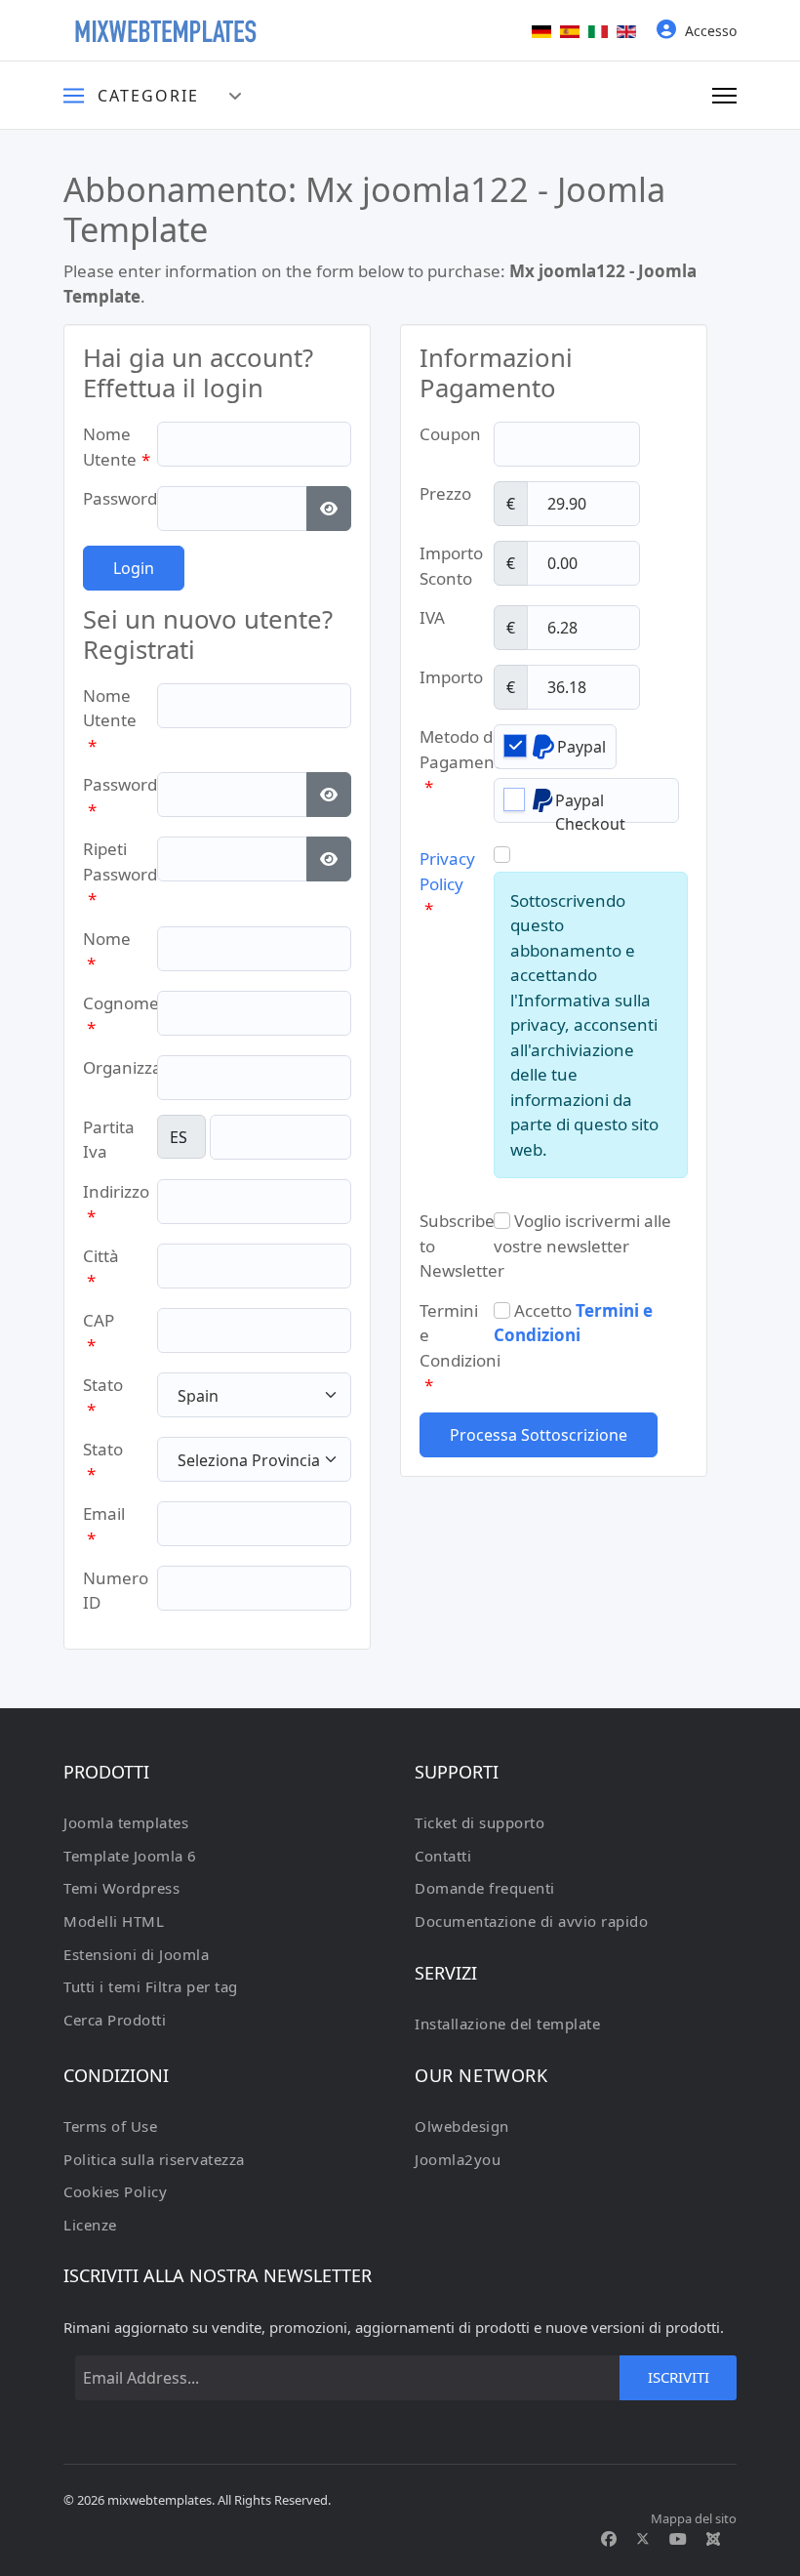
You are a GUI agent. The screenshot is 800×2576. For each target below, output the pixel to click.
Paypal (581, 747)
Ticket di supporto (480, 1822)
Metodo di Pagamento (465, 761)
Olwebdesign (462, 2126)
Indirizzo (116, 1204)
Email (104, 1526)
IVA (432, 617)
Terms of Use (110, 2126)
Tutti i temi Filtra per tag (151, 1986)
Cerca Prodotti (115, 2020)
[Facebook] (609, 2539)
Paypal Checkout (590, 806)
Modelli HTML (114, 1921)
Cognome (121, 1016)
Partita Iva (109, 1140)
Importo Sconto (451, 566)
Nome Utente (117, 447)
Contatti (443, 1856)
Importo (451, 677)
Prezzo (445, 493)
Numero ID (116, 1591)
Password (127, 498)
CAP (99, 1333)
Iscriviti (679, 2377)
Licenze (90, 2225)
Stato (103, 1397)
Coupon (450, 434)
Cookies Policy (115, 2191)
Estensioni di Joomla (136, 1954)
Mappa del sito (694, 2518)
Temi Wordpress (121, 1888)
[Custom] (713, 2539)
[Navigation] (724, 96)
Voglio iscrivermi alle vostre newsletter (582, 1233)
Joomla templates (126, 1822)
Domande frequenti (485, 1888)
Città (101, 1268)
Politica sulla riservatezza (154, 2159)
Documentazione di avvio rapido (531, 1921)
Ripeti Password (120, 874)
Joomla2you (458, 2159)
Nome (107, 951)
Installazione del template (507, 2024)
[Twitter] (643, 2539)
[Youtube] (678, 2539)
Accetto (573, 1323)
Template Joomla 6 (130, 1856)
